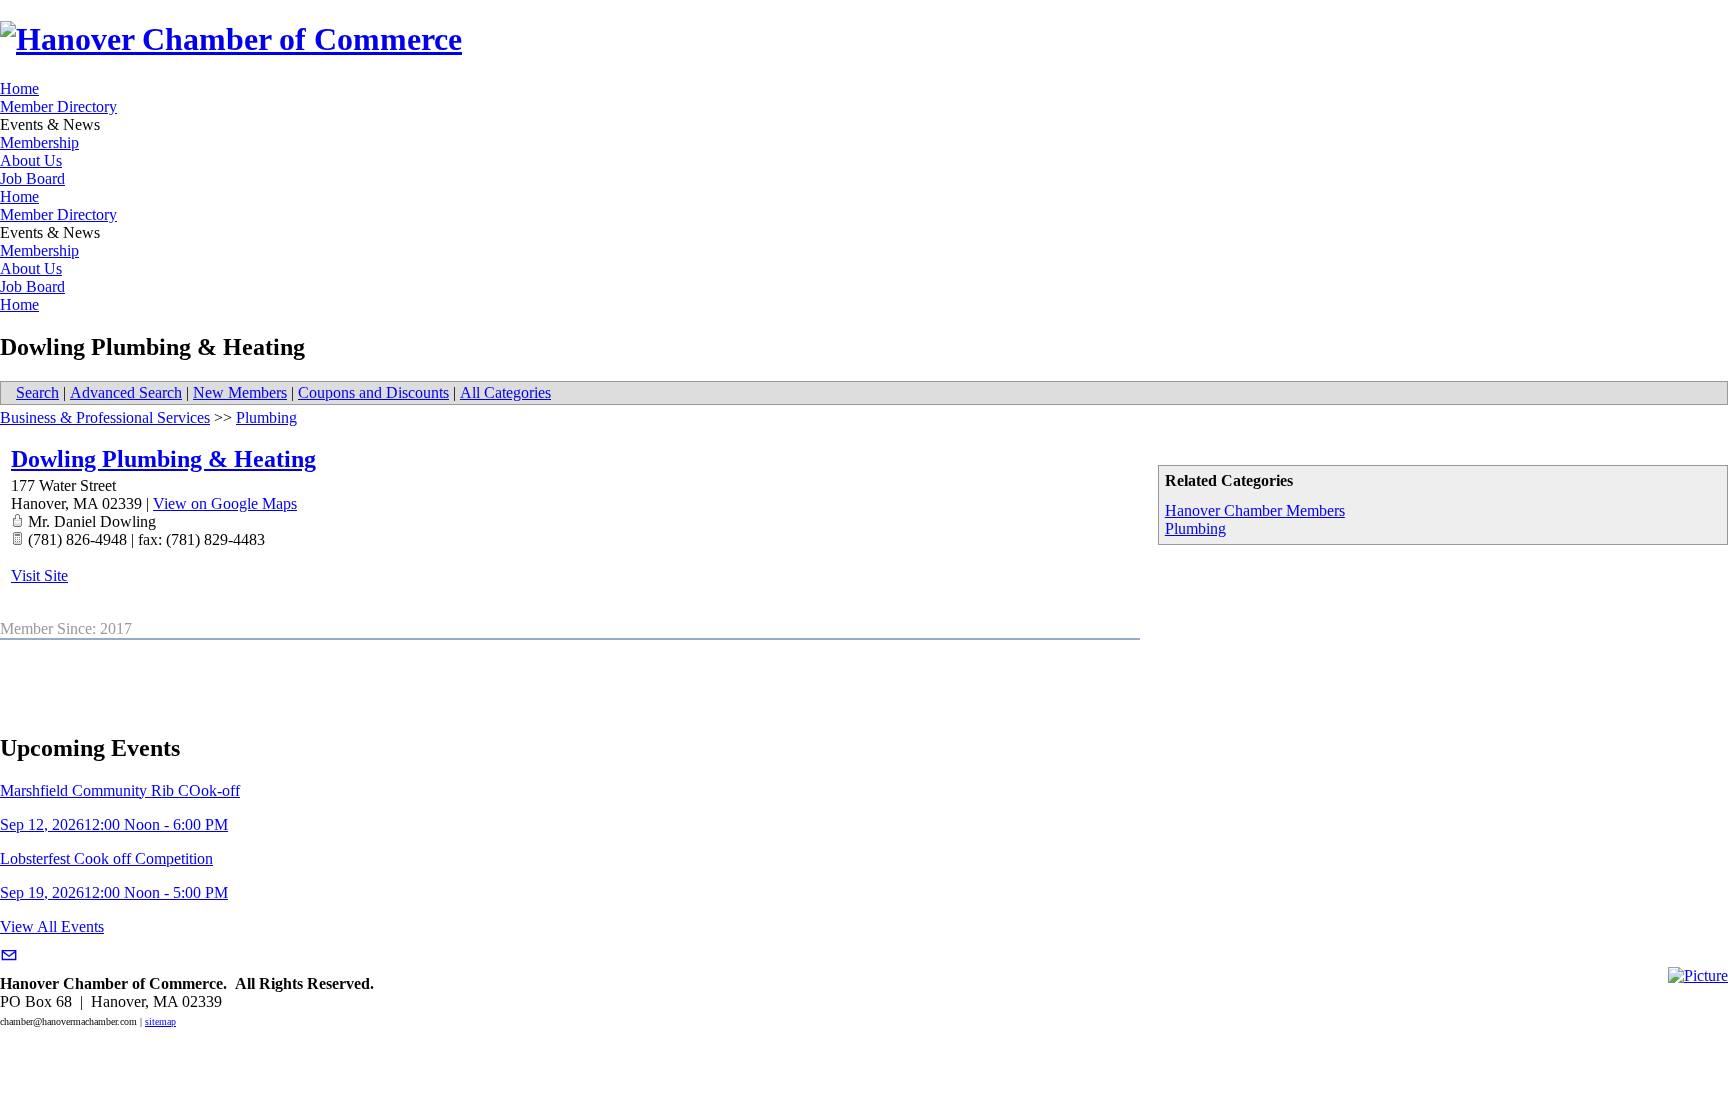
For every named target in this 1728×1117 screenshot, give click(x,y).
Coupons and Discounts (373, 392)
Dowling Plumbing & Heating (163, 459)
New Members (240, 392)
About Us (31, 160)
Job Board (32, 178)
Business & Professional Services (105, 417)
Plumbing (1195, 528)
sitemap (160, 1021)
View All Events (52, 926)
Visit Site (39, 575)
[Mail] (9, 955)
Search (37, 392)
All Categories (505, 392)
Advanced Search (126, 392)
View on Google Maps (225, 503)
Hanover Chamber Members (1255, 510)
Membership (39, 142)
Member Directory (58, 106)
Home (19, 88)
